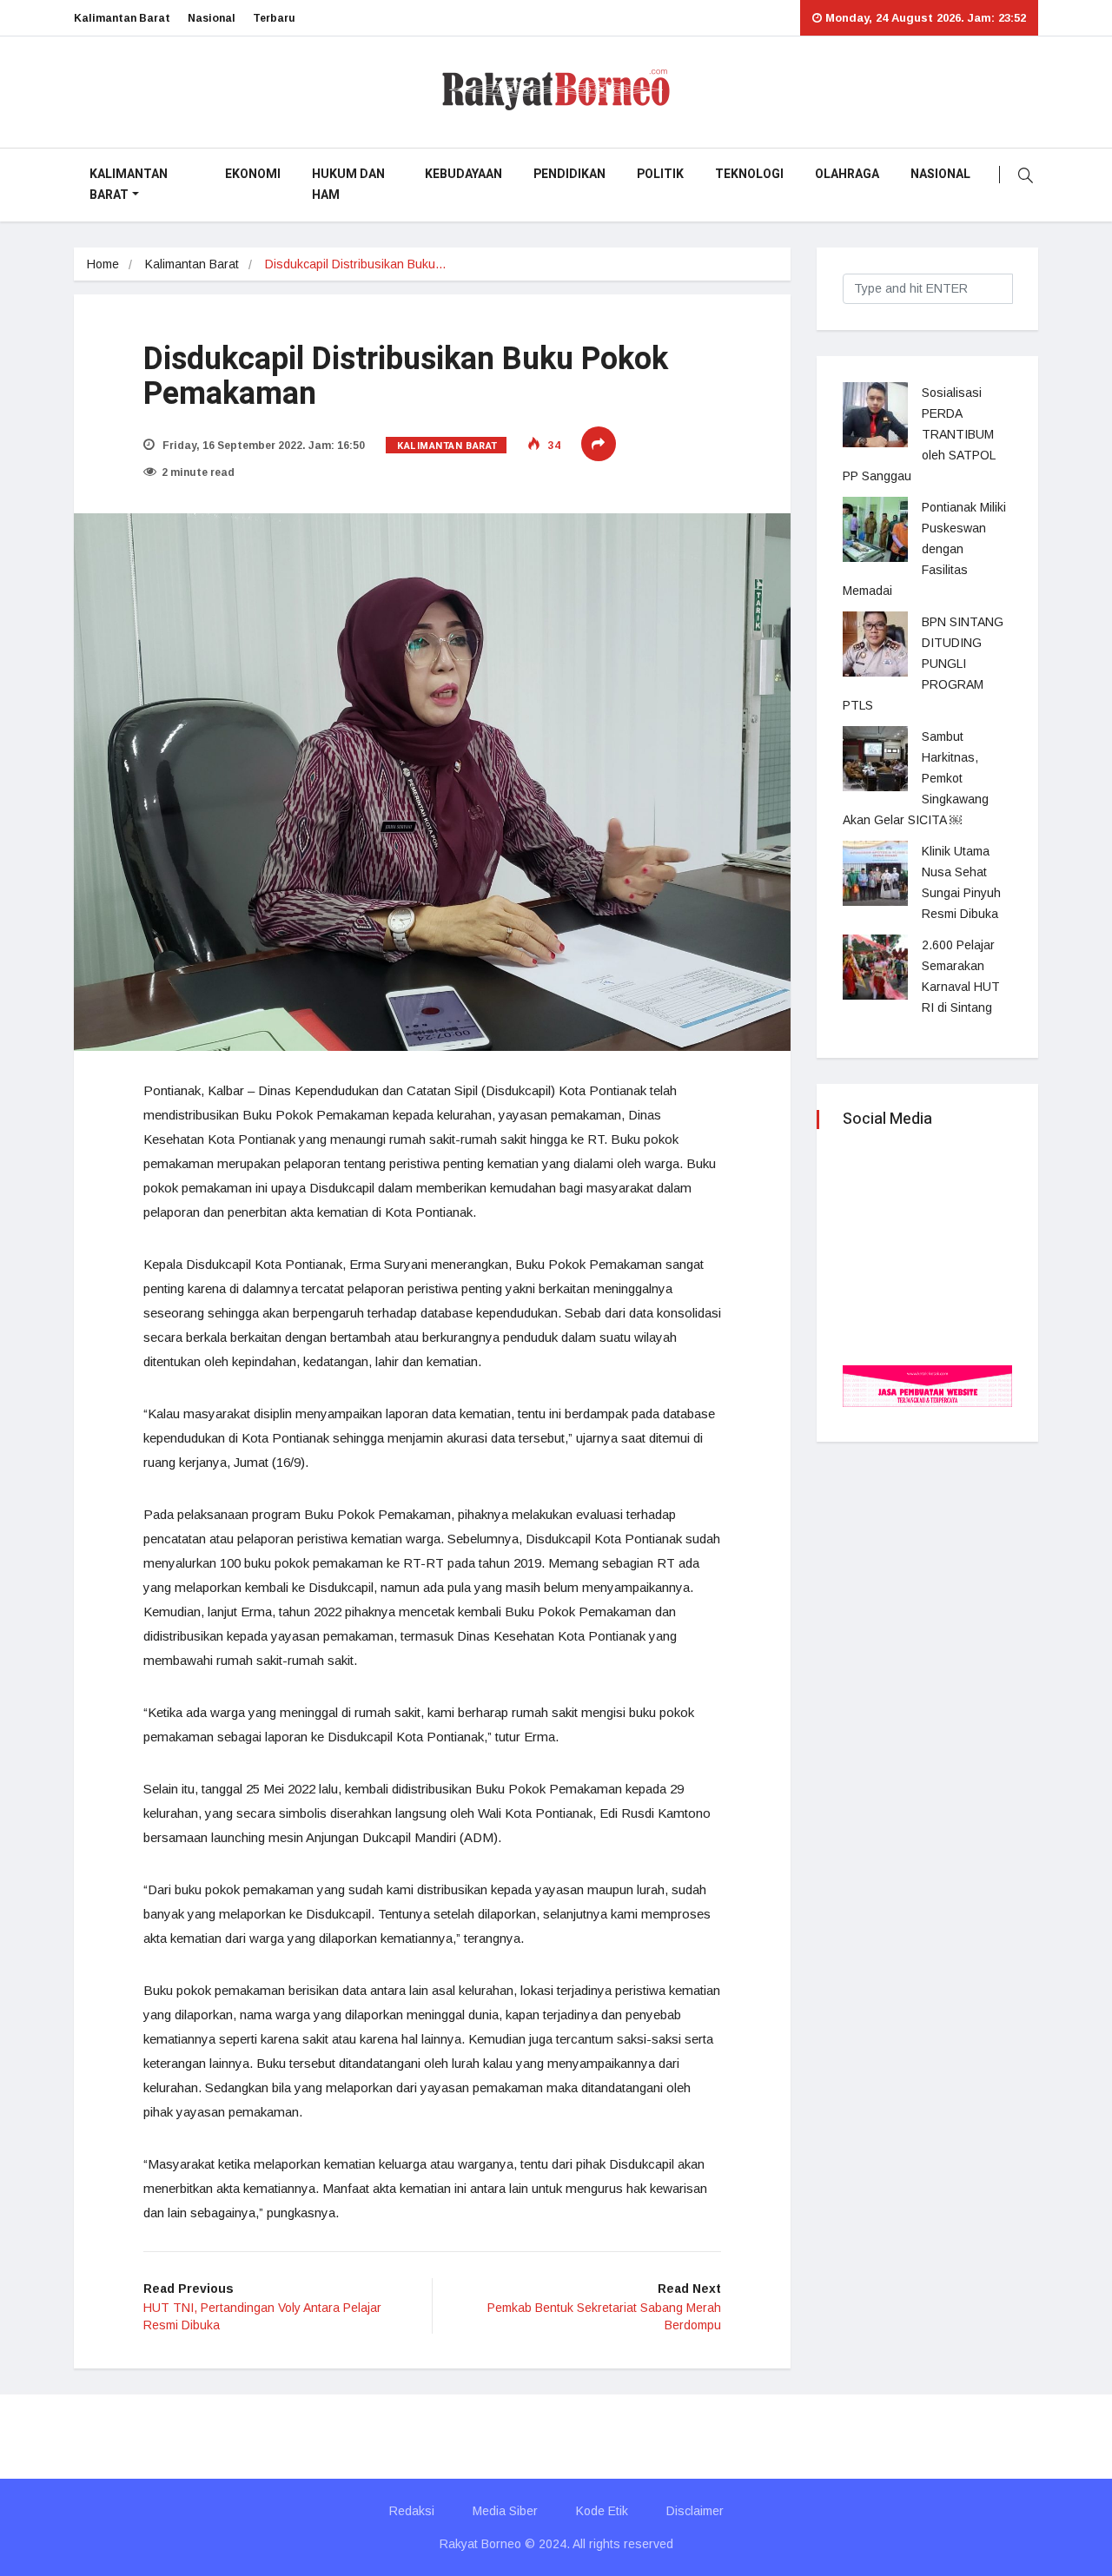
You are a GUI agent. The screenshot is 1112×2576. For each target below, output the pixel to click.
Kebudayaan (463, 174)
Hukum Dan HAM (348, 185)
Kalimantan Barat (122, 18)
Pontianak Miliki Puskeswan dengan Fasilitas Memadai (924, 549)
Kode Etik (602, 2511)
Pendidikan (569, 174)
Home (103, 264)
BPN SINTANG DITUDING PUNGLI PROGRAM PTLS (923, 664)
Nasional (212, 18)
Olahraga (847, 174)
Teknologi (749, 174)
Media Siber (505, 2511)
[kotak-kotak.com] (927, 1385)
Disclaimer (695, 2511)
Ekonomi (253, 174)
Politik (660, 174)
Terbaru (274, 18)
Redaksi (412, 2511)
